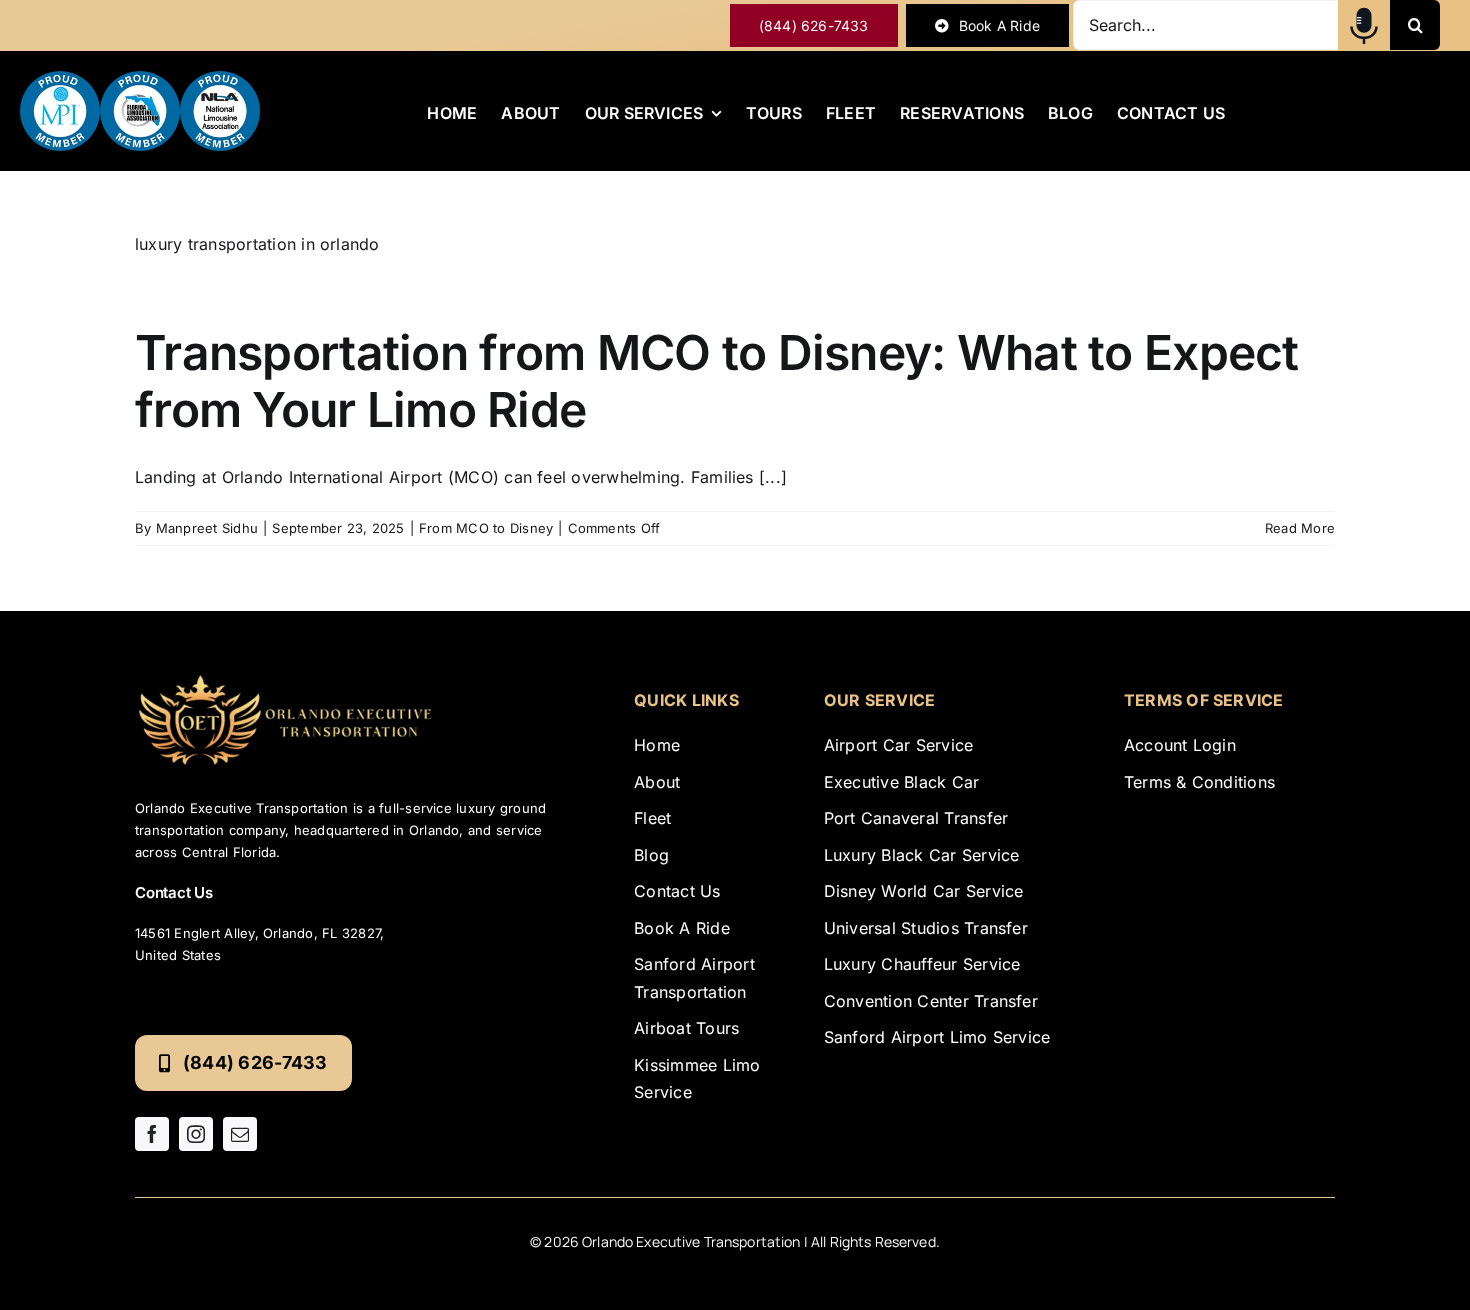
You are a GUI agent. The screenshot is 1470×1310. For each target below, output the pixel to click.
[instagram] (196, 1134)
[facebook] (152, 1134)
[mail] (240, 1134)
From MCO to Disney (486, 528)
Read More (1300, 528)
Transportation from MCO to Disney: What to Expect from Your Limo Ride (717, 381)
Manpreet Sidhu (207, 528)
